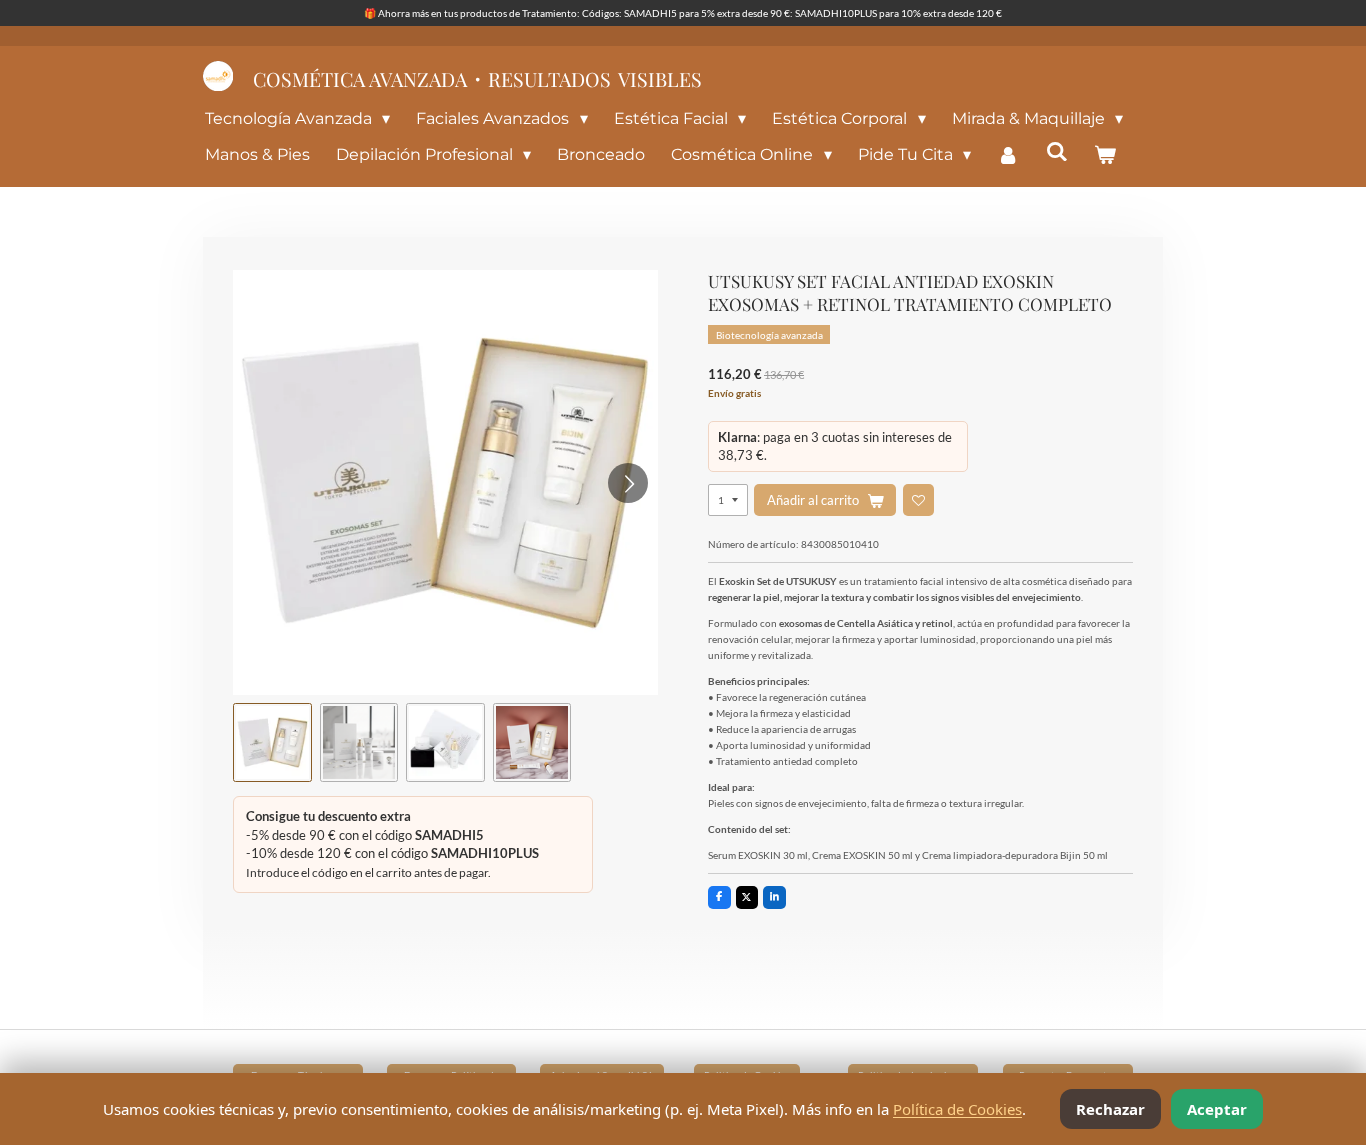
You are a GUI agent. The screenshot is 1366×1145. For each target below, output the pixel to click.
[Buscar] (1057, 151)
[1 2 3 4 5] (728, 499)
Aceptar (1217, 1109)
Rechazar (1110, 1109)
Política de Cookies (957, 1109)
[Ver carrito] (1105, 155)
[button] (272, 742)
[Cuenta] (1008, 155)
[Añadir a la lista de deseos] (918, 499)
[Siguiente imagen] (628, 483)
